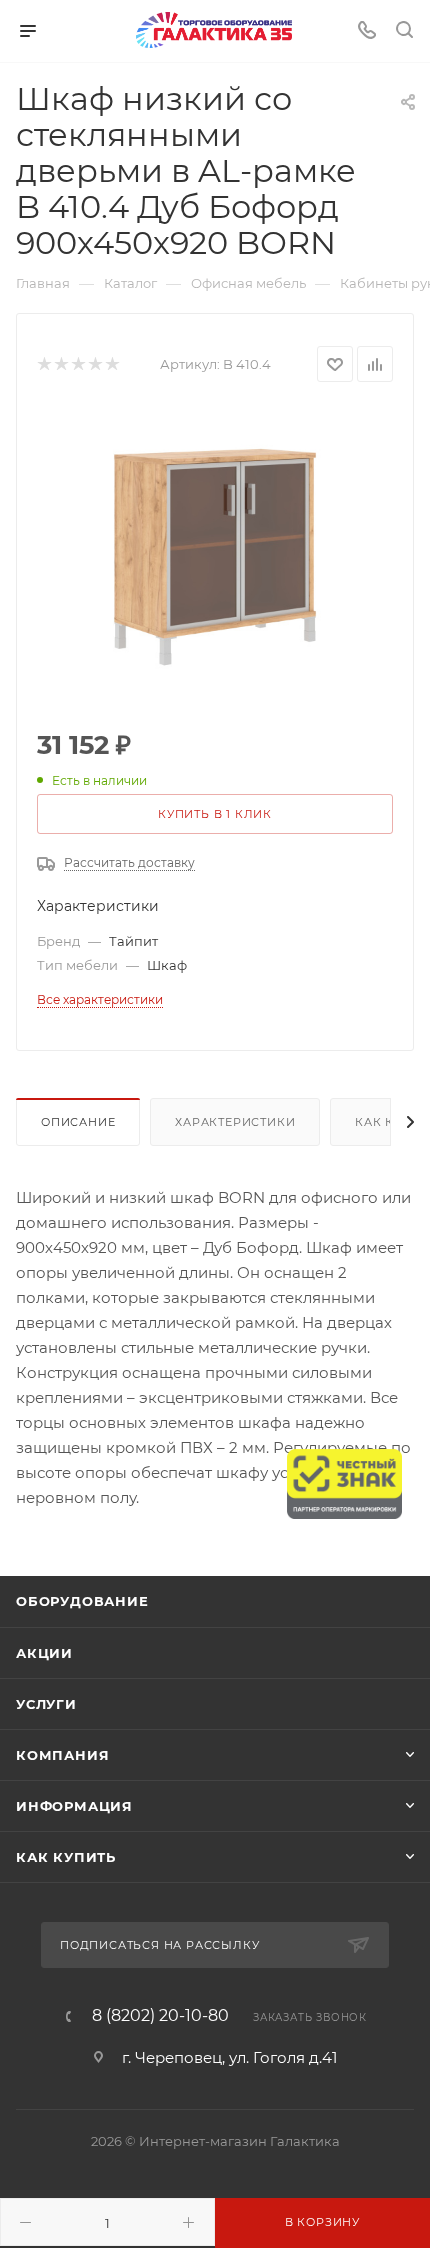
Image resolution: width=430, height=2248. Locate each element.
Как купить (66, 1857)
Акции (44, 1653)
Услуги (46, 1704)
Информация (74, 1806)
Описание (78, 1122)
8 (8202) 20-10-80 (160, 2016)
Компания (62, 1755)
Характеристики (235, 1122)
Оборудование (82, 1601)
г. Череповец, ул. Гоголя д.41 (229, 2057)
